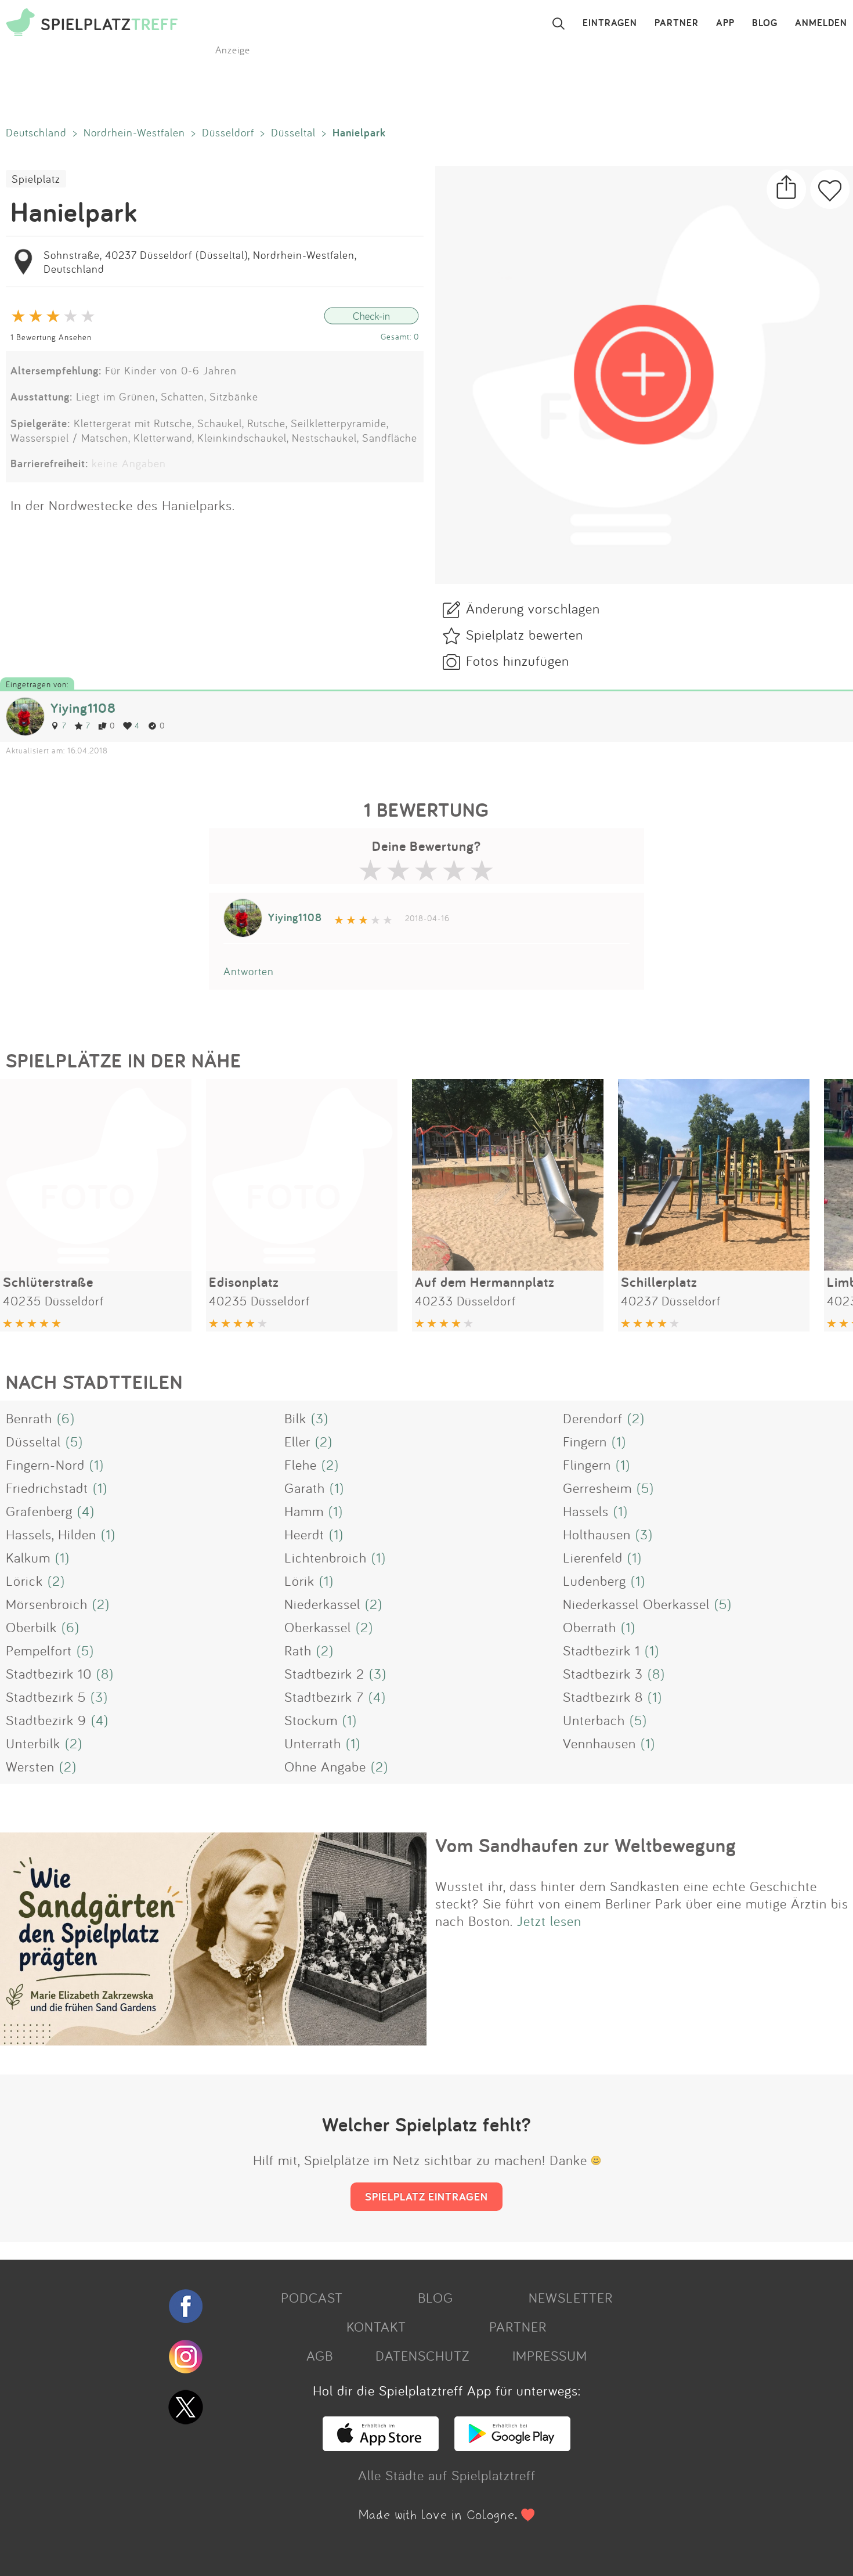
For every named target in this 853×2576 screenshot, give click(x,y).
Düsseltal (293, 132)
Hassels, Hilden (51, 1534)
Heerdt (304, 1534)
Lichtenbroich (326, 1557)
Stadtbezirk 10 (49, 1673)
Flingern (587, 1464)
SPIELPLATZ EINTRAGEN (426, 2196)
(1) (619, 1441)
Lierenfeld (593, 1557)
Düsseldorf (228, 132)
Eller (297, 1441)
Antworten (249, 971)
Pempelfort (39, 1650)
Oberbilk (31, 1627)
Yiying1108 (83, 708)
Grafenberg (39, 1511)
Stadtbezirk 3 (603, 1673)
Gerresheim (597, 1488)
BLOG (765, 23)
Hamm (304, 1511)
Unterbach (594, 1720)
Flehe (301, 1464)
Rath (298, 1650)
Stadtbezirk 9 (46, 1720)
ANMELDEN (821, 23)
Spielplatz (36, 179)
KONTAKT (376, 2326)
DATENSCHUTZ (422, 2355)
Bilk (295, 1418)
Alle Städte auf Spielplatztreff (447, 2475)
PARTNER (677, 23)
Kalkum (28, 1557)
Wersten (30, 1766)
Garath (305, 1488)
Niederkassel (322, 1604)
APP (725, 23)
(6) (66, 1418)
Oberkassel (318, 1627)
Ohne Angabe (325, 1766)
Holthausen (597, 1534)
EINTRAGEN (610, 23)
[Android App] (512, 2446)
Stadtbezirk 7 (324, 1697)
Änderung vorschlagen (533, 608)
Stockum (311, 1720)
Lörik (299, 1581)
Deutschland (36, 132)
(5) (74, 1441)
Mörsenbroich (47, 1604)
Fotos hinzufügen (518, 661)
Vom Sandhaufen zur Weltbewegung (586, 1845)
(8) (105, 1673)
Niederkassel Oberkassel (636, 1604)
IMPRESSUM (550, 2355)
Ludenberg (594, 1581)
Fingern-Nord (45, 1464)
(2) (636, 1418)
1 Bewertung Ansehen (51, 337)
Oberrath (590, 1627)
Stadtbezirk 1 (601, 1650)
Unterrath (313, 1743)
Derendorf (593, 1418)
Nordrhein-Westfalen (134, 132)
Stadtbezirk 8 (603, 1697)
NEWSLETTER (571, 2297)
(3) (320, 1418)
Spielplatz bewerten (525, 634)
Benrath (29, 1418)
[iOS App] (381, 2446)
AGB (320, 2355)
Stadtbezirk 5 (46, 1697)
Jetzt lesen (549, 1921)
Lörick (24, 1581)
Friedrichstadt (47, 1488)
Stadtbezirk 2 (324, 1673)
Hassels (586, 1511)
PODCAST (312, 2297)
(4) (86, 1511)
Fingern (585, 1441)
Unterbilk (33, 1743)
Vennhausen (599, 1743)
